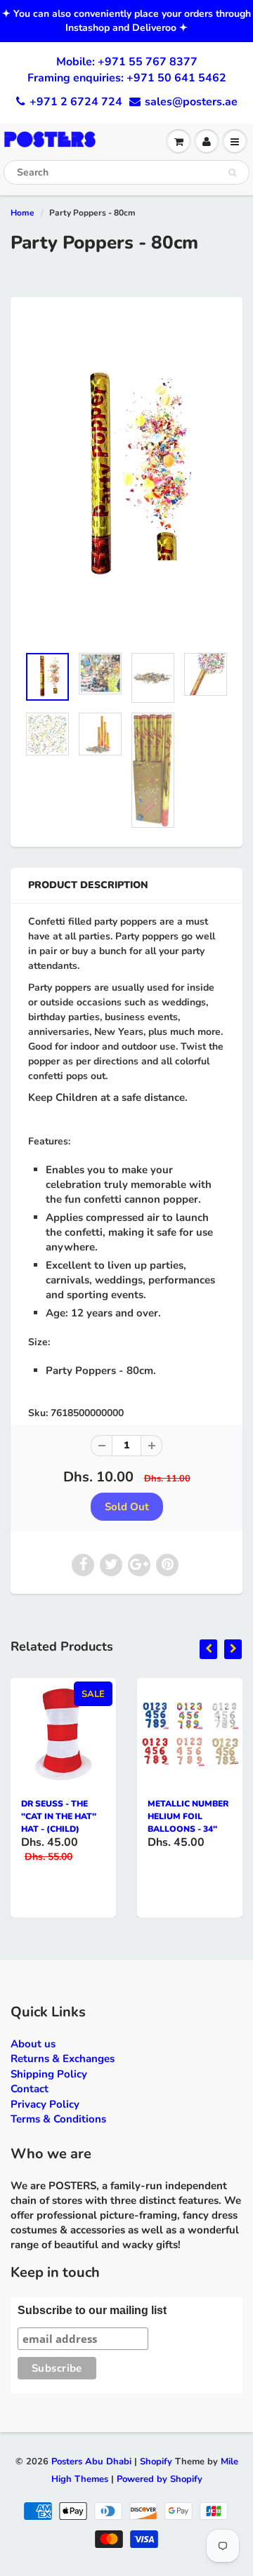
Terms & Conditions (58, 2119)
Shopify (156, 2462)
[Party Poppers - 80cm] (126, 478)
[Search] (232, 173)
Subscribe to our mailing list (92, 2310)
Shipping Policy (49, 2074)
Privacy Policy (45, 2104)
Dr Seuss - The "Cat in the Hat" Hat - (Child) (59, 1816)
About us (33, 2044)
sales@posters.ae (191, 102)
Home (22, 213)
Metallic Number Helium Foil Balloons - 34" (188, 1816)
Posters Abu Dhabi (91, 2462)
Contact (30, 2089)
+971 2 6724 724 (76, 102)
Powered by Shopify (160, 2479)
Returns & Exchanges (63, 2059)
